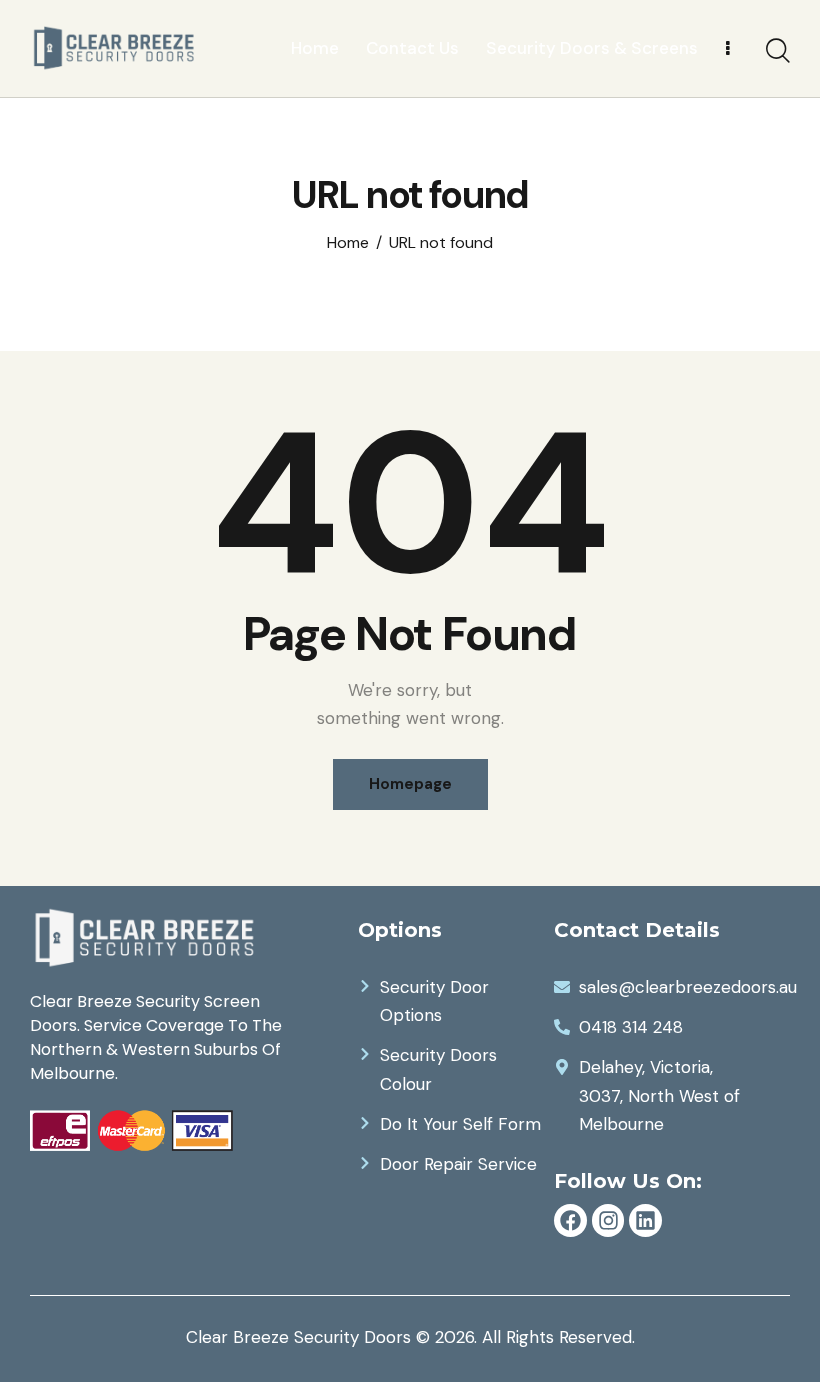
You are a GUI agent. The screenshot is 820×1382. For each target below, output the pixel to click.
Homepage (410, 784)
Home (348, 243)
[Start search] (778, 51)
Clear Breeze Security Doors (298, 1337)
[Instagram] (608, 1220)
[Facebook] (570, 1220)
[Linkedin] (645, 1220)
